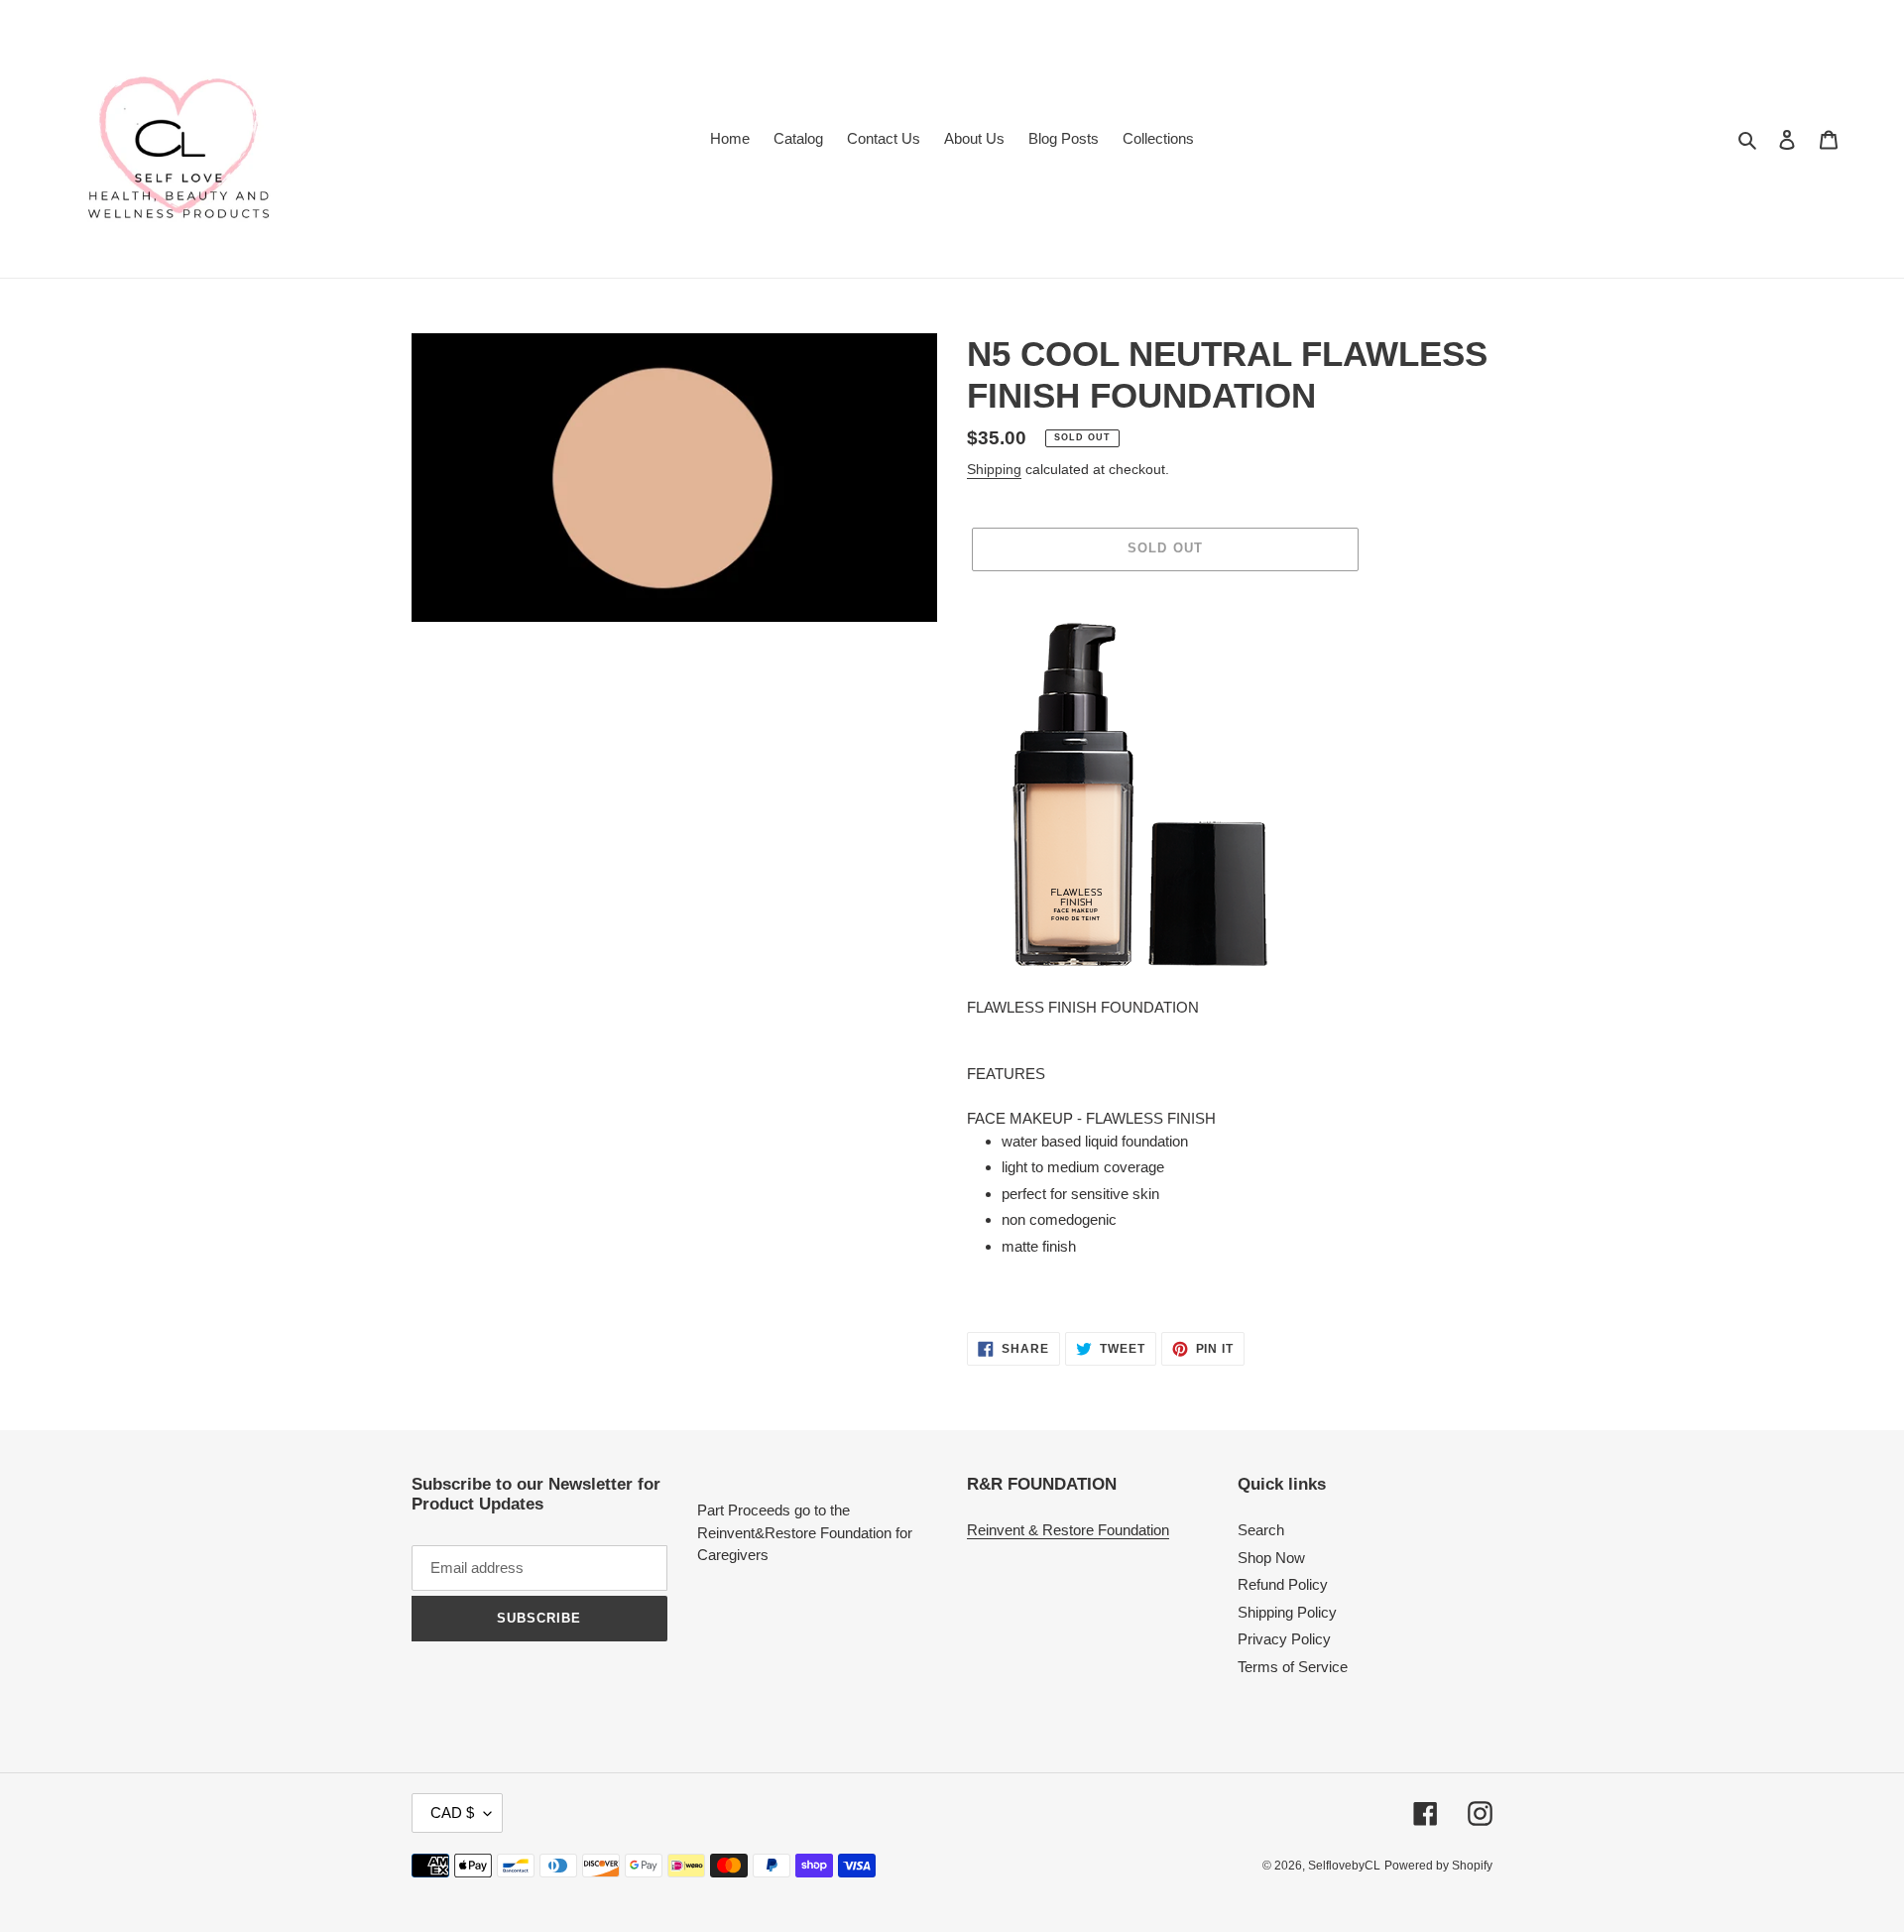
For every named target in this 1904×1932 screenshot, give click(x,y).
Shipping (994, 469)
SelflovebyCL (1344, 1866)
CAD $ (452, 1812)
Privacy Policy (1284, 1639)
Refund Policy (1283, 1584)
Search (1261, 1530)
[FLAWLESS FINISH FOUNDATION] (1140, 794)
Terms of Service (1293, 1667)
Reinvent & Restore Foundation (1068, 1530)
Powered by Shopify (1438, 1866)
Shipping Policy (1287, 1612)
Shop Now (1271, 1558)
